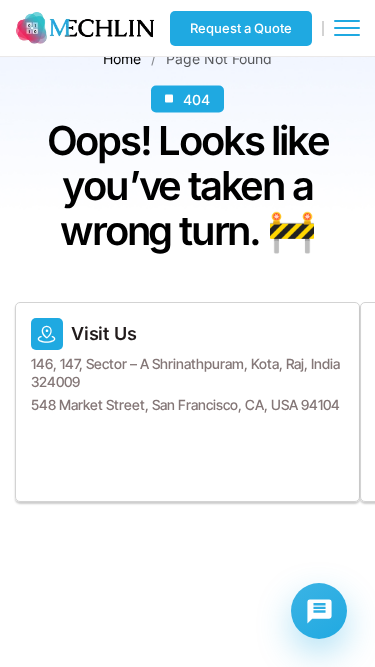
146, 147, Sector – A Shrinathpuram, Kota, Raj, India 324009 (185, 372)
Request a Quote (241, 28)
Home (122, 57)
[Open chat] (319, 611)
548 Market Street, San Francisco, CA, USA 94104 (185, 404)
